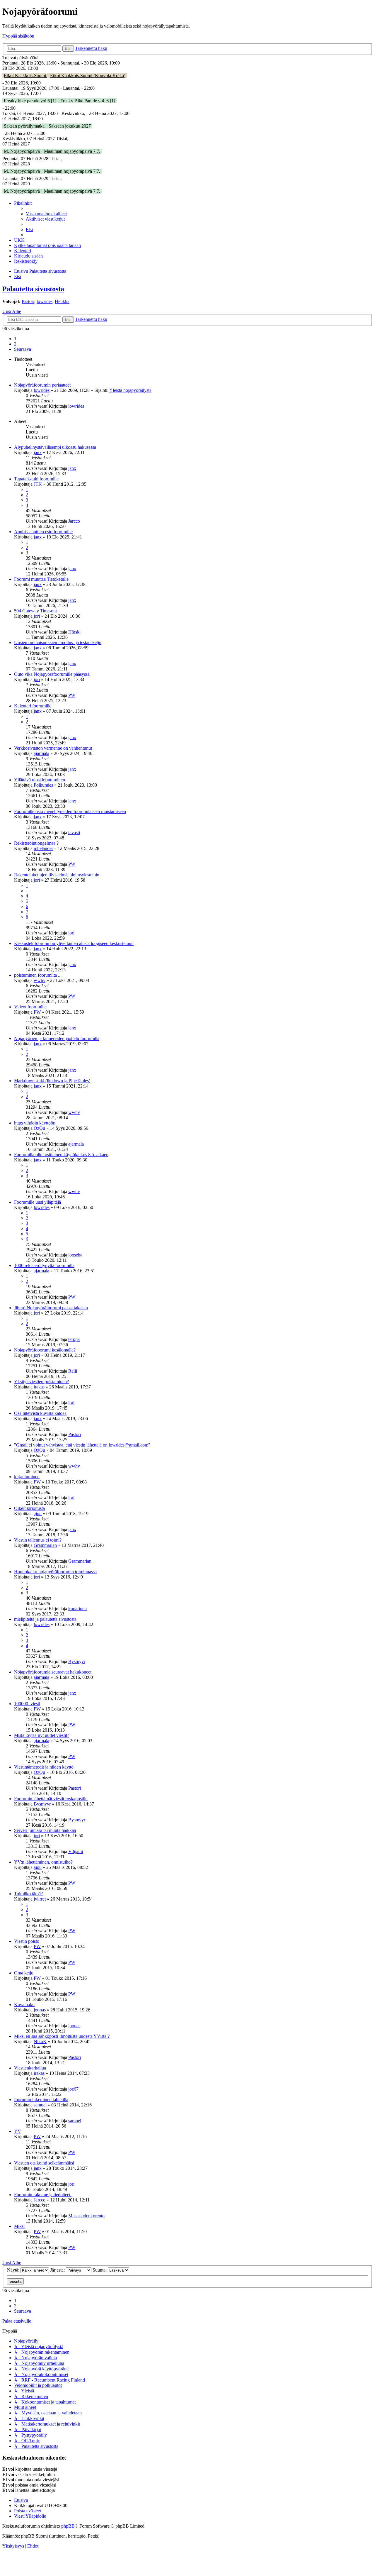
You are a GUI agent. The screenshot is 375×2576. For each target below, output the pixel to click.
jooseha (75, 1255)
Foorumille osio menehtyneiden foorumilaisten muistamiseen (70, 811)
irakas (39, 1387)
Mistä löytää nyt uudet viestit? (42, 1735)
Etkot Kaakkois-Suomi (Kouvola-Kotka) (88, 76)
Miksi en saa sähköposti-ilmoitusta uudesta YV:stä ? (62, 2036)
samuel (40, 2105)
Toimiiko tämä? (28, 1894)
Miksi (19, 2226)
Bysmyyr (77, 1661)
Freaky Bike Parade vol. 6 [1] (88, 101)
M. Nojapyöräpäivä (22, 151)
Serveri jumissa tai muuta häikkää (45, 1830)
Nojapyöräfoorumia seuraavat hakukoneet (53, 1672)
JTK (38, 484)
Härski (74, 632)
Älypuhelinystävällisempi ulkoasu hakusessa (55, 447)
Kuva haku (24, 2005)
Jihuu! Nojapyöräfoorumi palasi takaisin (51, 1308)
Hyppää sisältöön (18, 36)
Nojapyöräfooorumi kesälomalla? (45, 1350)
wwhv (40, 980)
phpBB (68, 2526)
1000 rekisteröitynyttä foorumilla (44, 1265)
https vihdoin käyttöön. (35, 1123)
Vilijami (76, 1851)
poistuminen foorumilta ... (38, 975)
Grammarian (45, 1545)
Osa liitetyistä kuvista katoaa (40, 1413)
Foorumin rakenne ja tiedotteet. (43, 2195)
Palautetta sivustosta (33, 289)
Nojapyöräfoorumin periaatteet (42, 385)
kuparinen (77, 1609)
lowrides (45, 301)
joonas (40, 2010)
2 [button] (15, 344)
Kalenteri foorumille (33, 706)
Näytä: (14, 2270)
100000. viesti (27, 1704)
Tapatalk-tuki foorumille (36, 479)
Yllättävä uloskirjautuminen (40, 780)
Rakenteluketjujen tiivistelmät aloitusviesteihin (57, 875)
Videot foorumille (30, 1007)
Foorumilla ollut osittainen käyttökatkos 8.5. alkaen (61, 1155)
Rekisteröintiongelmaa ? (36, 843)
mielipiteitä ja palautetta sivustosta (45, 1619)
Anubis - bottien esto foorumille (43, 532)
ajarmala (41, 753)
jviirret (40, 1899)
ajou (38, 1514)
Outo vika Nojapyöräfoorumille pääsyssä (52, 674)
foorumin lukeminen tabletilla (41, 2100)
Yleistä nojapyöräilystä (130, 390)
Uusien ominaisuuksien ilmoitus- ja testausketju (58, 642)
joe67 (73, 2089)
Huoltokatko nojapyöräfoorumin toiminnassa (55, 1572)
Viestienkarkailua (30, 2068)
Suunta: (100, 2270)
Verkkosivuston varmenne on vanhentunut (53, 748)
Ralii (73, 1371)
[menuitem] (46, 214)
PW (72, 695)
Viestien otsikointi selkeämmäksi (44, 2163)
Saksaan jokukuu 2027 (70, 126)
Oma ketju (24, 1973)
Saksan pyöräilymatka (25, 126)
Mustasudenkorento (86, 2216)
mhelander (43, 848)
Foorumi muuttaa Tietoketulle (41, 579)
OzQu (39, 1128)
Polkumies (43, 785)
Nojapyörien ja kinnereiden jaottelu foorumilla (57, 1038)
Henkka (62, 301)
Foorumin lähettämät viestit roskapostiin (51, 1799)
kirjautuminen (27, 1477)
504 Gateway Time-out (35, 611)
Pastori (28, 301)
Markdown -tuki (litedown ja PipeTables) (52, 1081)
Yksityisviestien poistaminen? (41, 1382)
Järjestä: (58, 2270)
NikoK (40, 2041)
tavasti (74, 833)
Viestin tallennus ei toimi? (38, 1540)
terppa (74, 1339)
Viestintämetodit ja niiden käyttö (44, 1767)
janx (38, 452)
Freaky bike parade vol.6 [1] (31, 101)
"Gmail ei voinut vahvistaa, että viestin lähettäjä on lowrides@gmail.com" (82, 1445)
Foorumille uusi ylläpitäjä (37, 1202)
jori (37, 616)
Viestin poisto (27, 1941)
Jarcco (74, 521)
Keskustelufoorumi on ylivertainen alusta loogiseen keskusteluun (74, 943)
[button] (23, 349)
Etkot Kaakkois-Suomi (25, 76)
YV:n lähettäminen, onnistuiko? (43, 1862)
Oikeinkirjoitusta (29, 1508)
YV (18, 2131)
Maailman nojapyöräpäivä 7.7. (72, 151)
